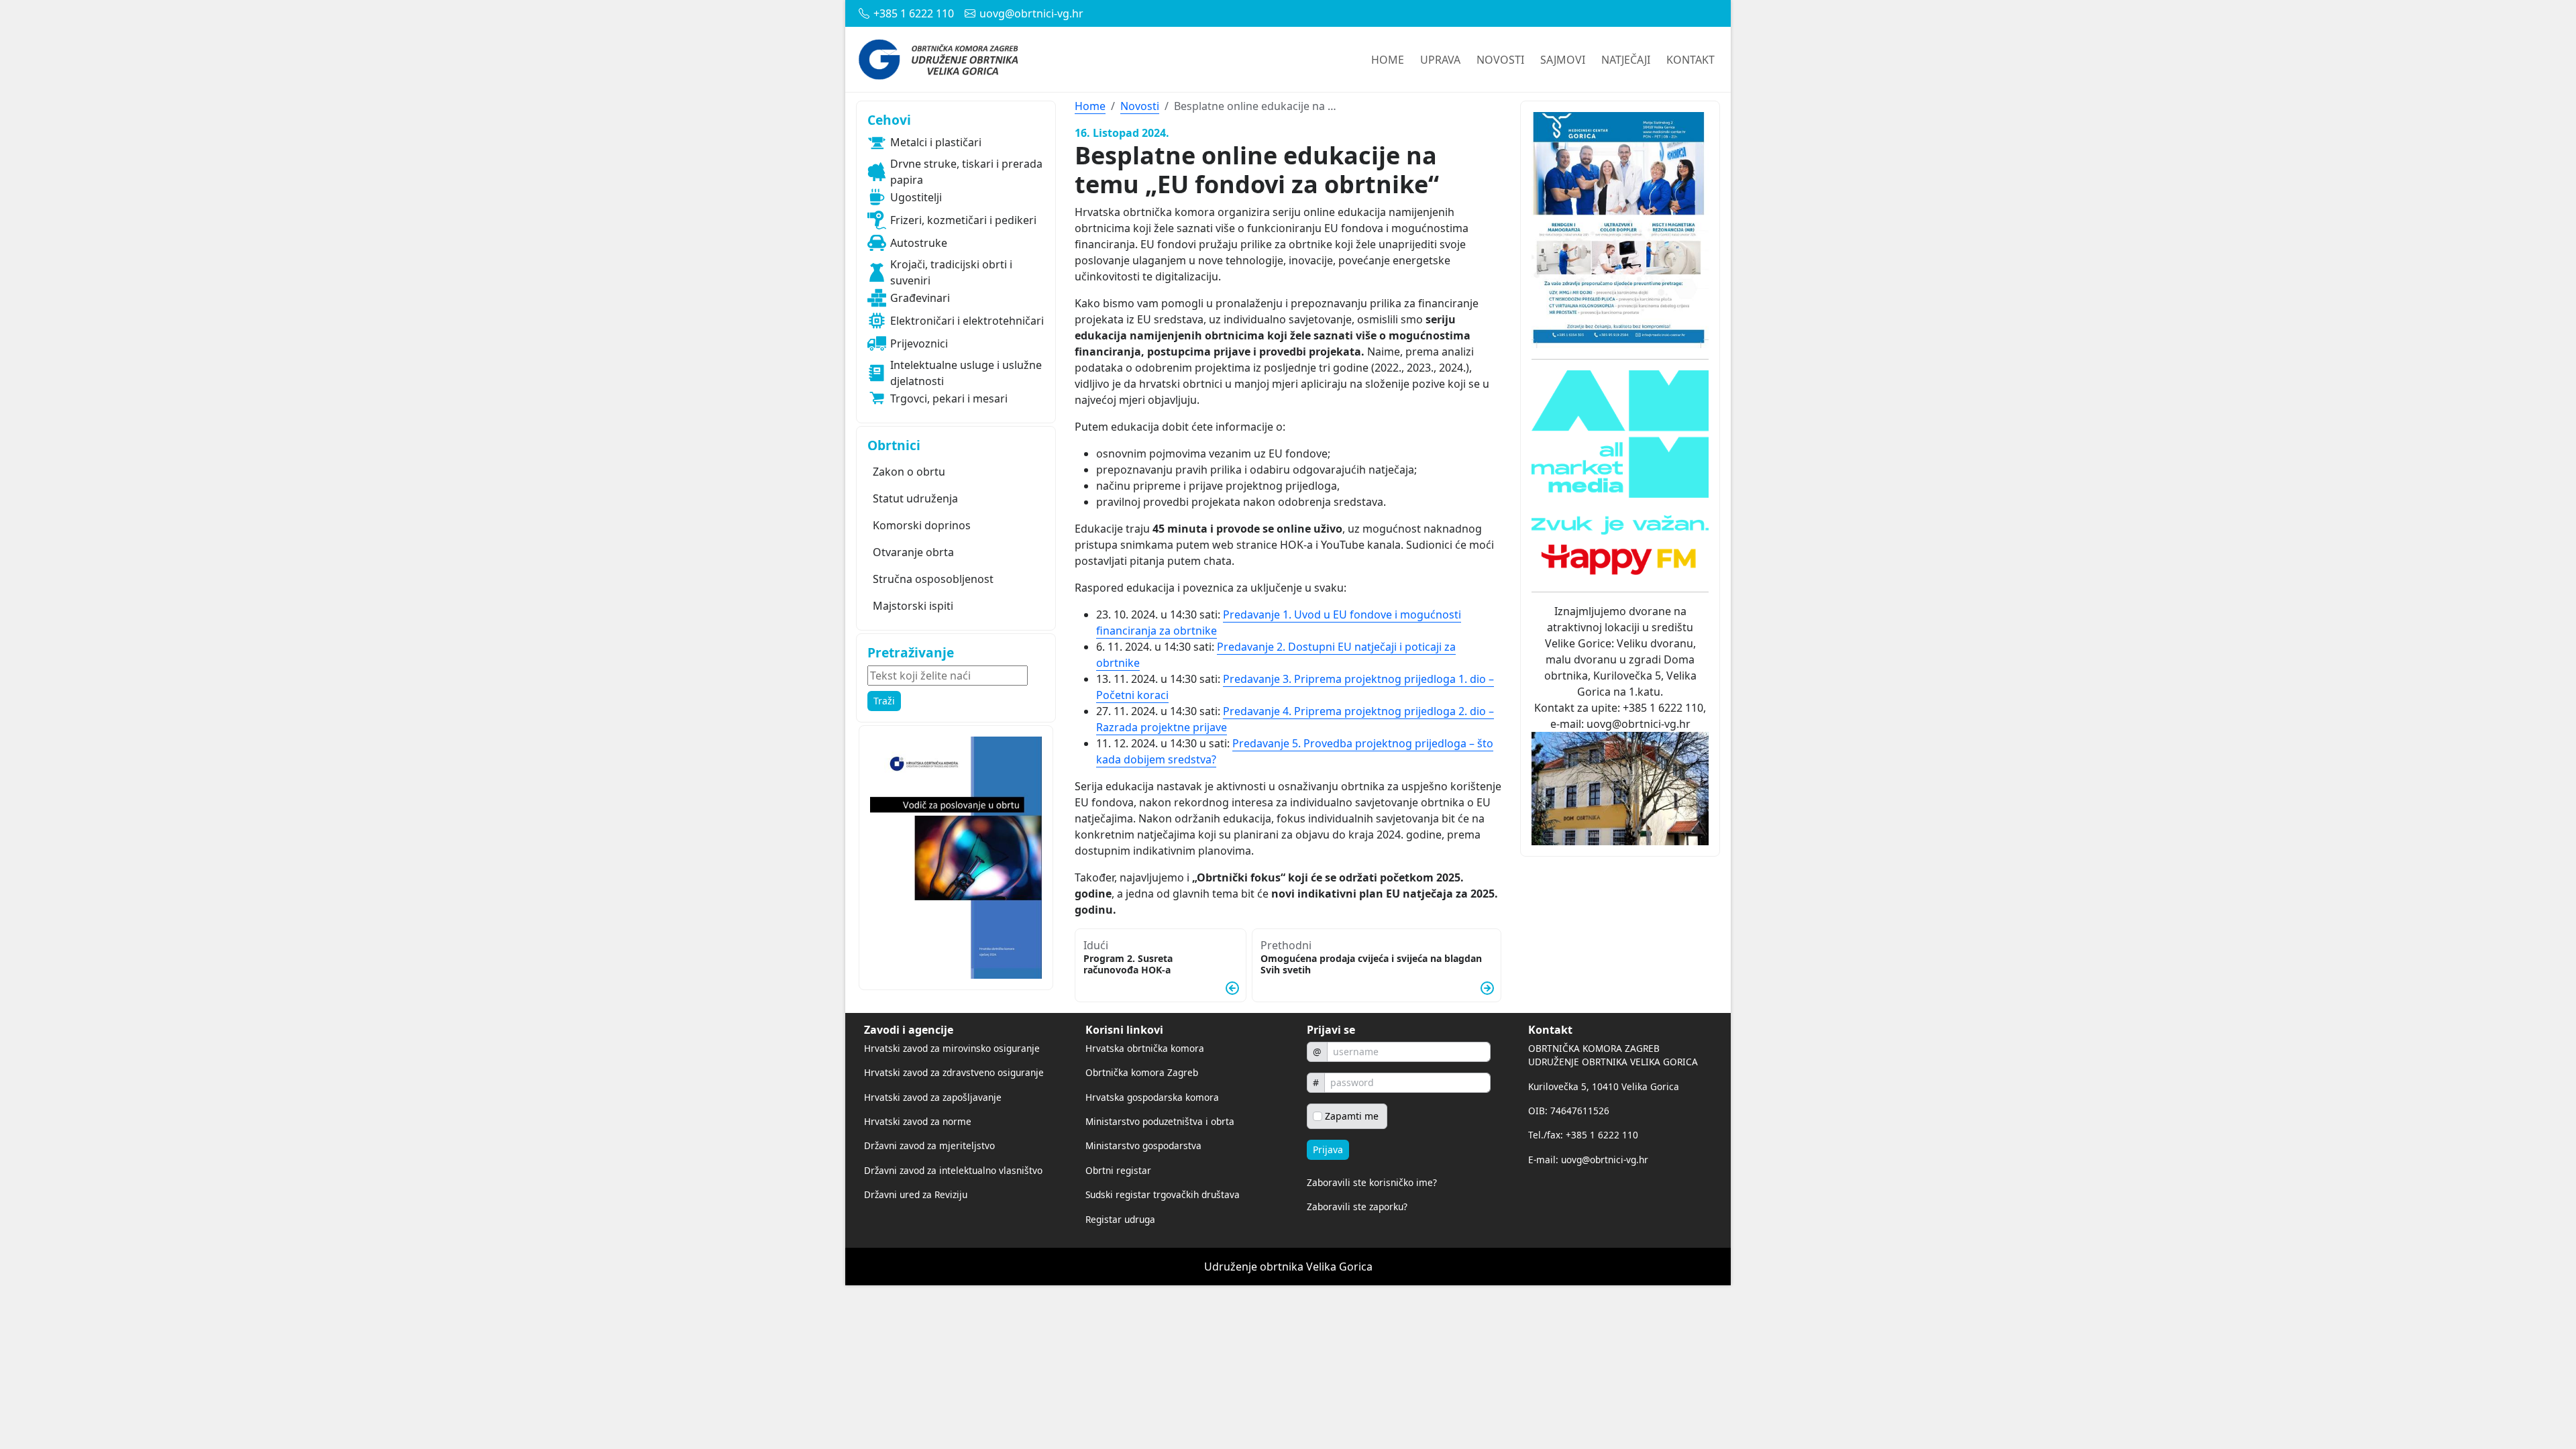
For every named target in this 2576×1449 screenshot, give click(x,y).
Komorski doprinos (922, 525)
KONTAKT (1690, 60)
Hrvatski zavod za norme (918, 1121)
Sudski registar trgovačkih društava (1163, 1194)
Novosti (1140, 106)
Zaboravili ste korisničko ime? (1372, 1182)
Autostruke (919, 243)
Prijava (1328, 1149)
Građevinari (920, 298)
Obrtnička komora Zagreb (1142, 1072)
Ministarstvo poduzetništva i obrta (1160, 1121)
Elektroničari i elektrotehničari (967, 321)
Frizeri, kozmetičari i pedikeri (963, 220)
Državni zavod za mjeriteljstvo (929, 1145)
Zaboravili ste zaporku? (1357, 1206)
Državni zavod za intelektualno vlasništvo (953, 1170)
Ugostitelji (916, 197)
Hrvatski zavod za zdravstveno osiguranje (954, 1072)
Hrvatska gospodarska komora (1152, 1097)
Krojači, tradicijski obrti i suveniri (951, 272)
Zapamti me (1352, 1116)
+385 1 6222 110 (914, 13)
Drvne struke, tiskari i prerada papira (966, 172)
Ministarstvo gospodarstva (1143, 1145)
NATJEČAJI (1626, 60)
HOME (1388, 60)
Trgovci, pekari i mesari (949, 398)
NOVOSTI (1500, 60)
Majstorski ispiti (913, 606)
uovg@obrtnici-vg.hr (1031, 13)
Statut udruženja (915, 498)
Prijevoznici (919, 343)
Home (1090, 106)
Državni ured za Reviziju (916, 1194)
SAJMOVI (1563, 60)
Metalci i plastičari (936, 142)
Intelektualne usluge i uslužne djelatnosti (966, 373)
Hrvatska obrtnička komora (1145, 1048)
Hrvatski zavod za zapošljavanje (933, 1097)
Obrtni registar (1118, 1170)
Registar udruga (1120, 1219)
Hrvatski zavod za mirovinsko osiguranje (952, 1048)
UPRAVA (1440, 60)
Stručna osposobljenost (933, 579)
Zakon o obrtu (909, 472)
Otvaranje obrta (913, 552)
